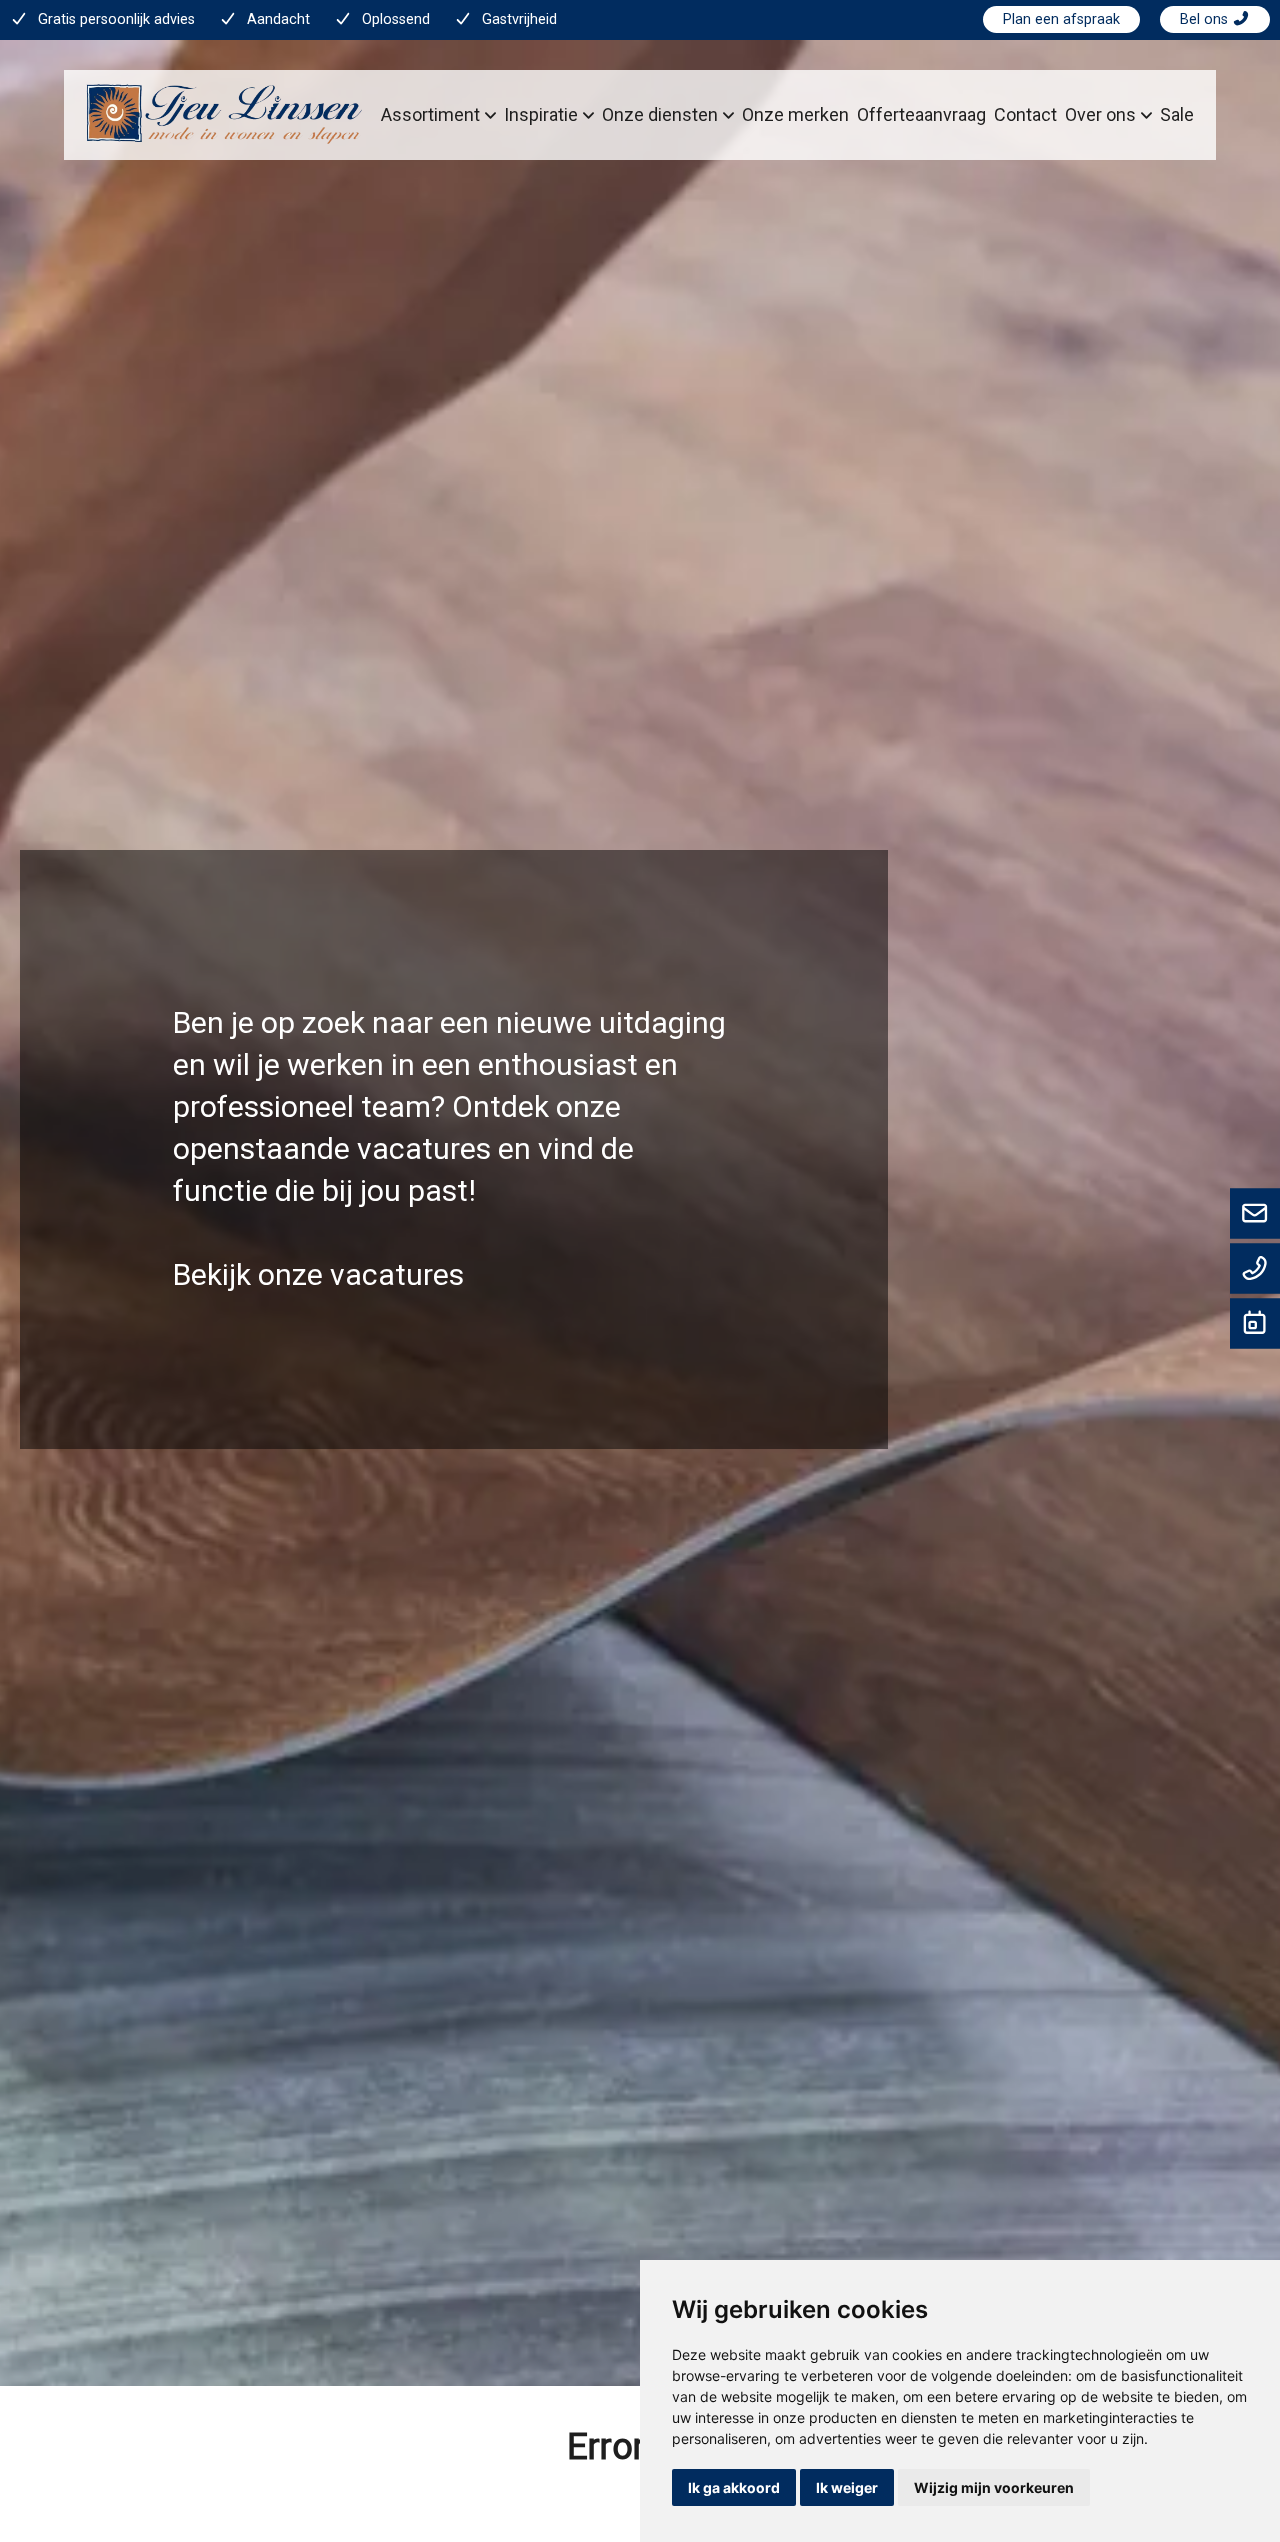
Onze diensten (660, 114)
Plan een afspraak (1061, 19)
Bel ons (1206, 19)
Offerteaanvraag (921, 114)
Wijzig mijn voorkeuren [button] (994, 2487)
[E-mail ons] (1255, 1215)
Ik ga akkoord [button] (734, 2487)
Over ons (1100, 114)
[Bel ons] (1255, 1270)
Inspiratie (541, 114)
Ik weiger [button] (847, 2487)
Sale (1177, 114)
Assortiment (430, 114)
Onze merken (795, 114)
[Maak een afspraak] (1255, 1325)
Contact (1025, 114)
